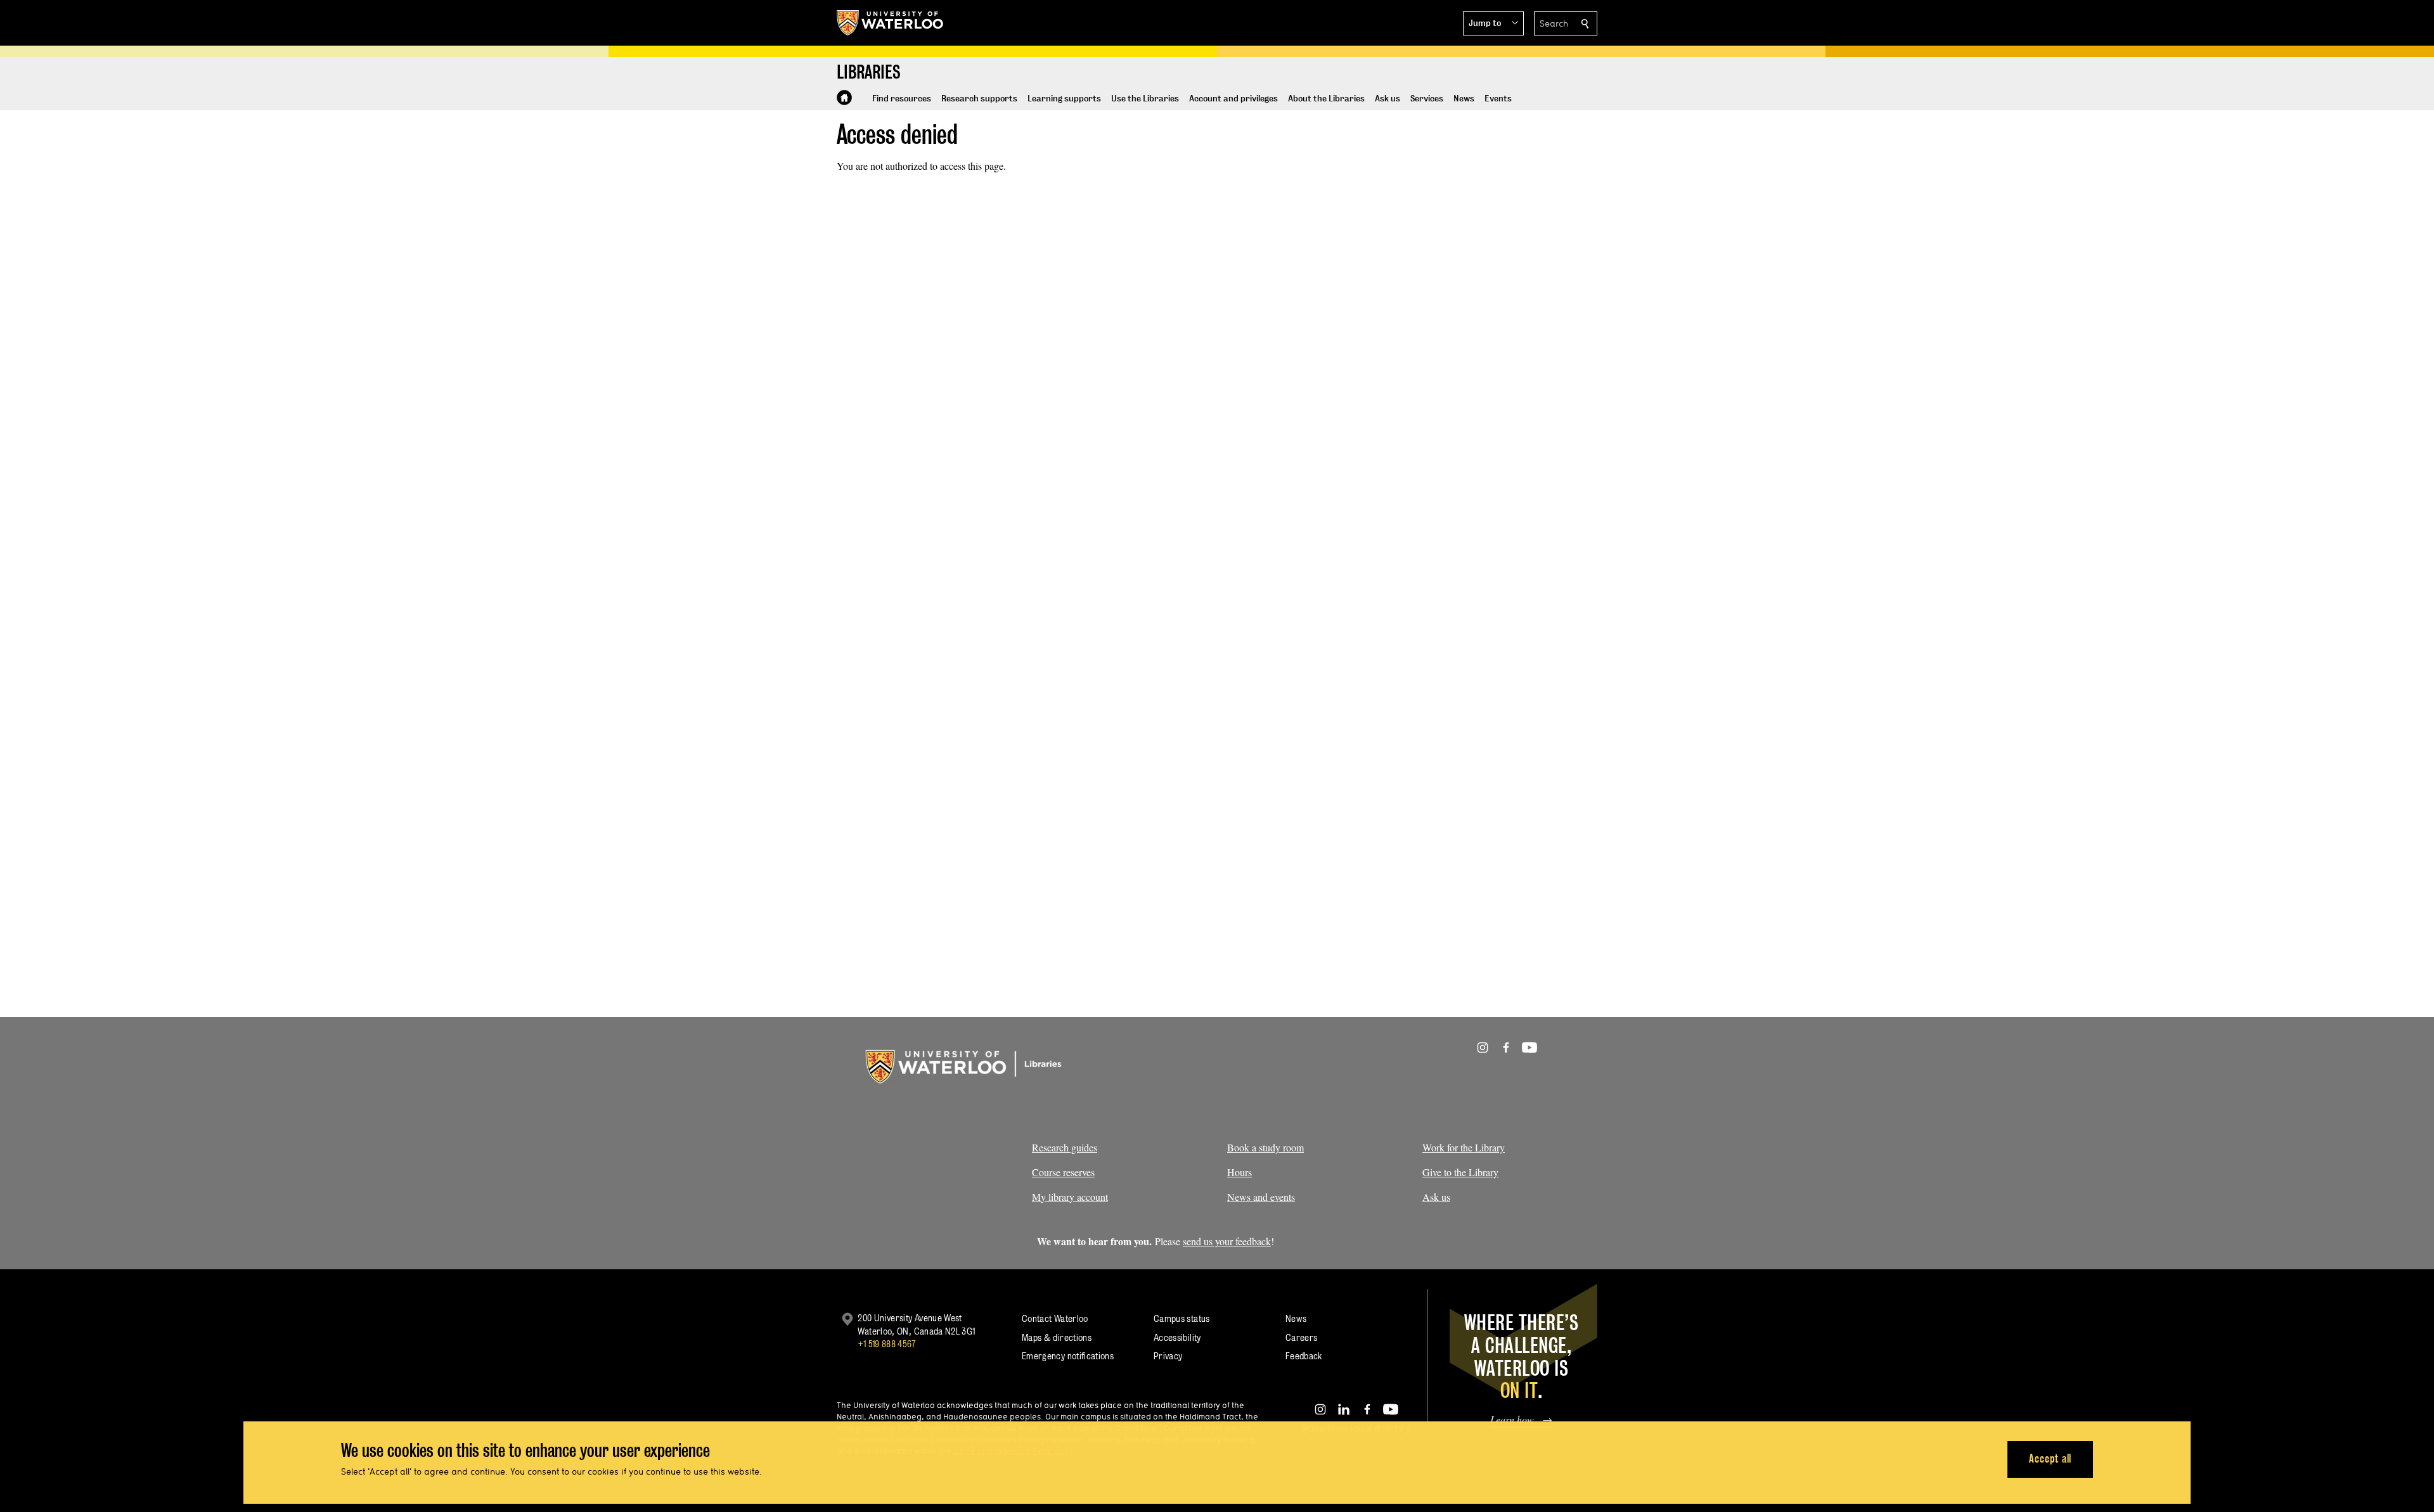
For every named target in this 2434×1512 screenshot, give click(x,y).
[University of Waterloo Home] (891, 23)
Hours (1240, 1172)
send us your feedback (1227, 1241)
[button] (1493, 23)
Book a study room (1265, 1147)
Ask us (1436, 1197)
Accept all (2050, 1458)
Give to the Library (1460, 1172)
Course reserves (1063, 1172)
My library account (1070, 1197)
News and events (1261, 1197)
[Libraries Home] (844, 98)
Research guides (1065, 1147)
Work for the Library (1464, 1147)
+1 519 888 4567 (887, 1344)
